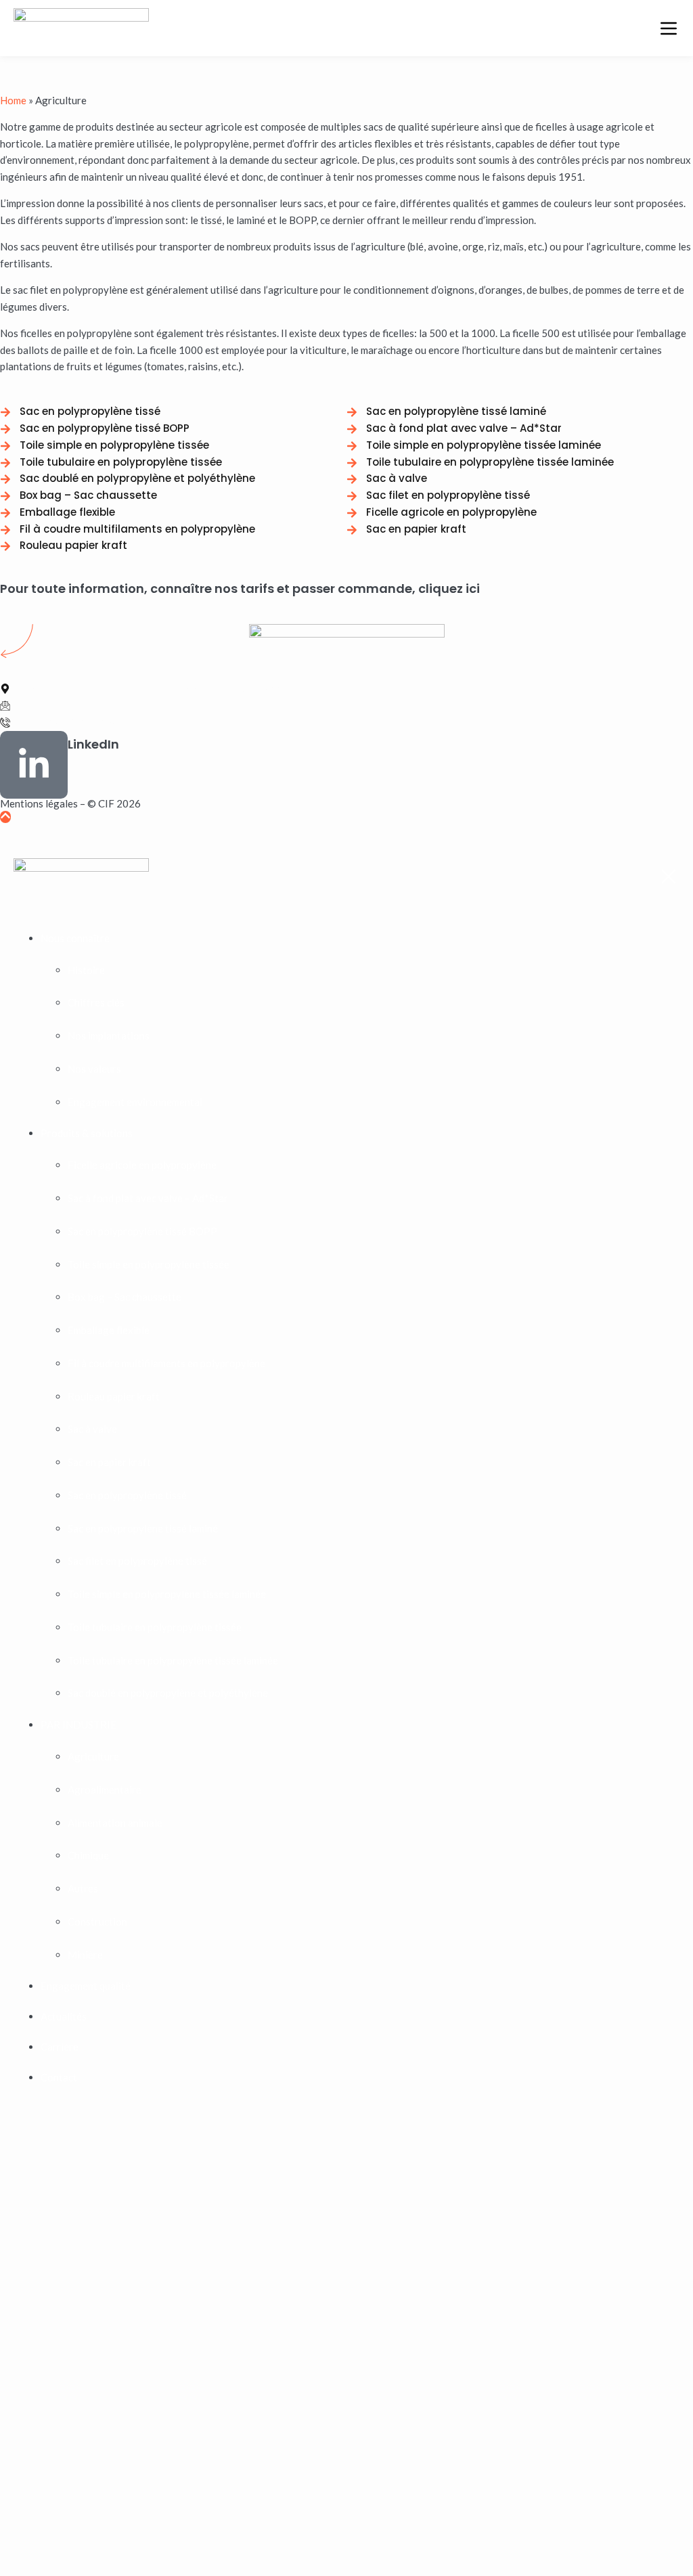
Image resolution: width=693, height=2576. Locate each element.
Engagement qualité (86, 1986)
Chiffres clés (96, 1002)
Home (13, 100)
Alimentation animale (115, 1823)
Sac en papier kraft (109, 1462)
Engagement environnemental (135, 1102)
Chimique (88, 1855)
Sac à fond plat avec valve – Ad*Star (148, 1198)
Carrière (60, 2047)
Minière (85, 1955)
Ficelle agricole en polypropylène (142, 1165)
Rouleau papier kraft (114, 1396)
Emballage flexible (109, 1330)
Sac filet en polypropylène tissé (137, 1561)
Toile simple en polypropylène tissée (149, 1264)
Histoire (86, 970)
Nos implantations (109, 1036)
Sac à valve (92, 1429)
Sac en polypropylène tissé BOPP (142, 1231)
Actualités (64, 2016)
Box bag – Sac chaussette (125, 1297)
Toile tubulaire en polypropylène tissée (155, 1627)
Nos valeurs (94, 1069)
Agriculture (93, 1756)
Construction (97, 1922)
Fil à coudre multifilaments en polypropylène (166, 1363)
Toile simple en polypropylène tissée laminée (167, 1594)
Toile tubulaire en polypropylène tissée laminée (173, 1660)
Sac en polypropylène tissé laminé (143, 1528)
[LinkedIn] (34, 765)
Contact (59, 2077)
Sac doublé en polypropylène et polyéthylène (168, 1693)
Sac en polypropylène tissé (127, 1495)
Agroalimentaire (105, 1790)
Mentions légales (39, 803)
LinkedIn (93, 744)
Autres (83, 1888)
